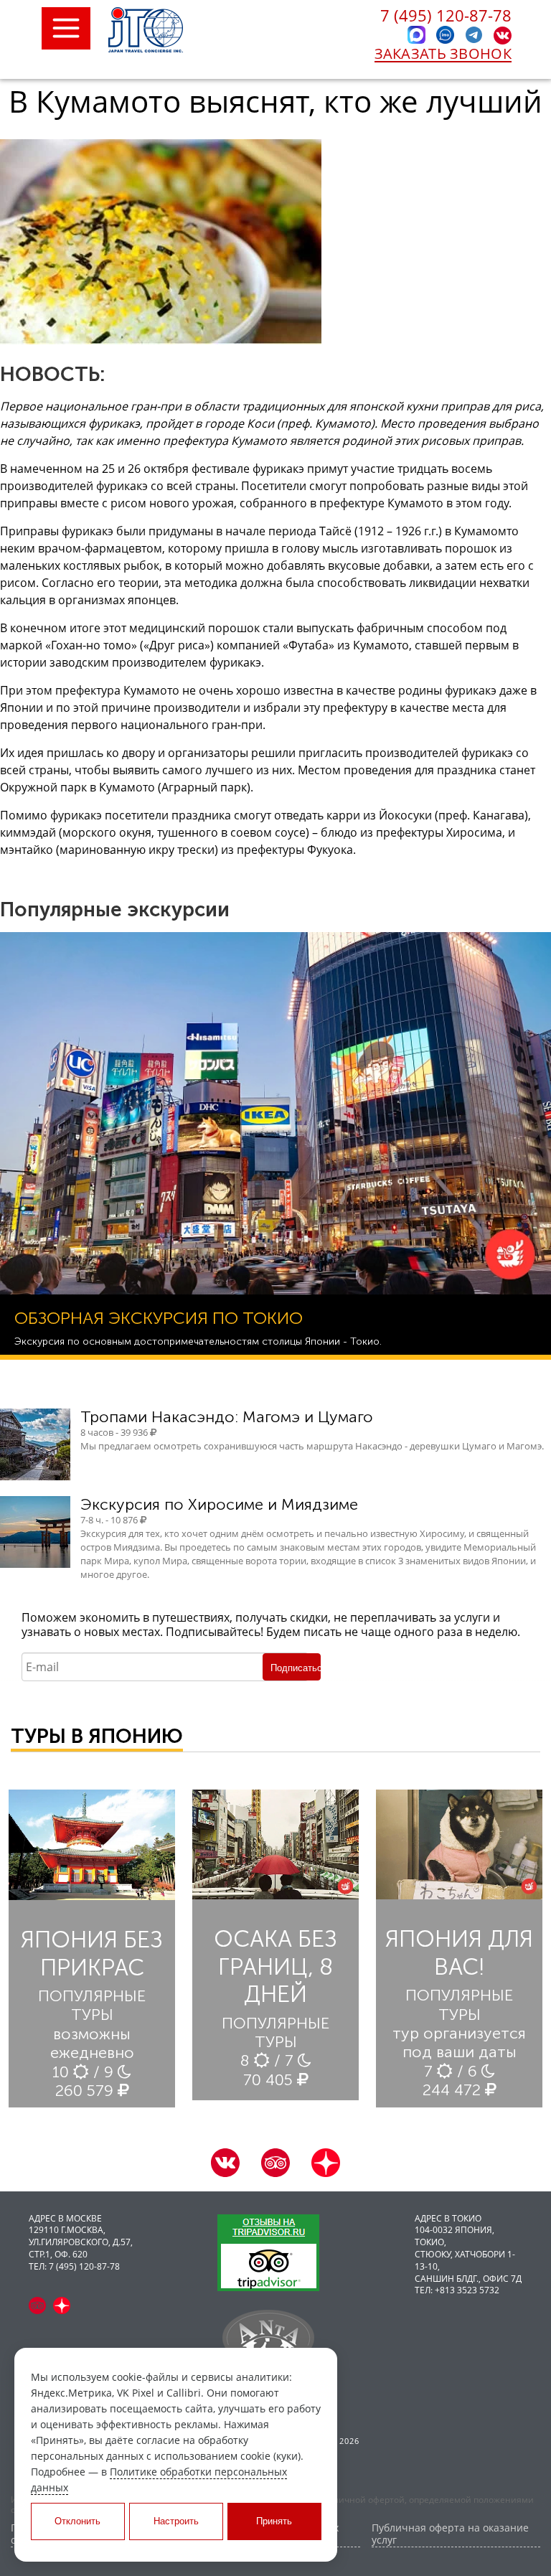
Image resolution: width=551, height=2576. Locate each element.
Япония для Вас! (459, 1952)
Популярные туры (92, 2005)
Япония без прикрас (92, 1953)
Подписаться (296, 1668)
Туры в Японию (97, 1736)
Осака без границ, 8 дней (275, 1966)
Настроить (176, 2521)
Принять (274, 2521)
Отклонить (77, 2521)
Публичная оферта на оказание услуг (450, 2534)
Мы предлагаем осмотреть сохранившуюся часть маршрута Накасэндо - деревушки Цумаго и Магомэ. (312, 1446)
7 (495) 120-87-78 (446, 15)
